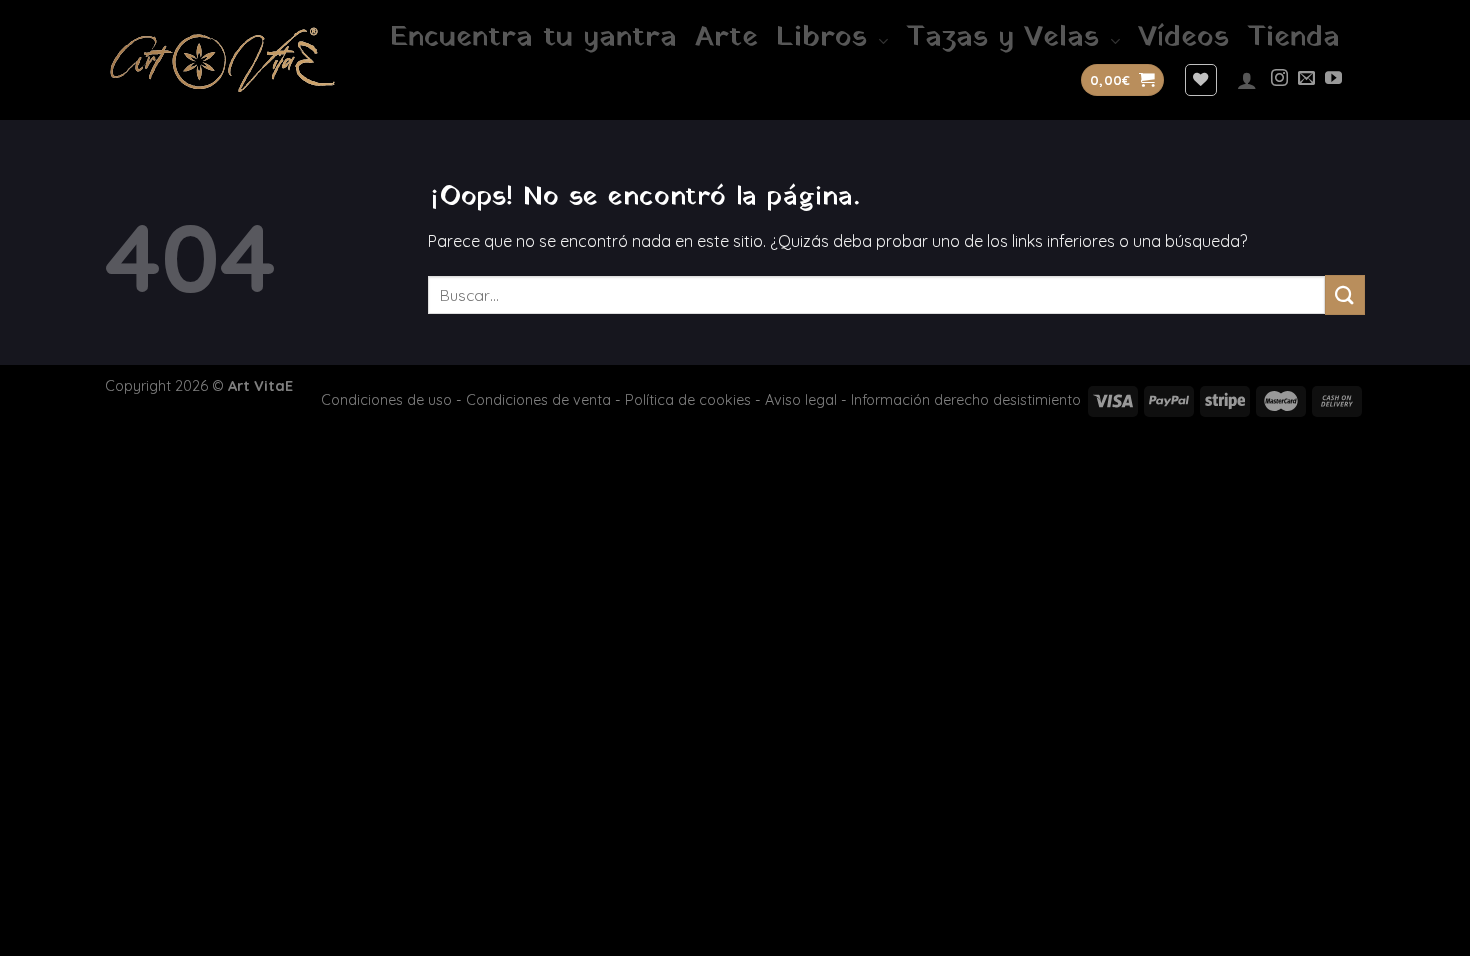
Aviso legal (801, 400)
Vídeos (1183, 38)
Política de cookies (688, 400)
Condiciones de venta (538, 400)
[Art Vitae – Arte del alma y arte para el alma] (222, 59)
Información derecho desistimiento (966, 400)
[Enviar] (1345, 294)
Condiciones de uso (386, 400)
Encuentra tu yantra (533, 38)
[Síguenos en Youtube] (1333, 79)
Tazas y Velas (1002, 38)
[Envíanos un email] (1306, 79)
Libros (821, 38)
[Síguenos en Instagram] (1279, 79)
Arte (726, 38)
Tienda (1293, 38)
